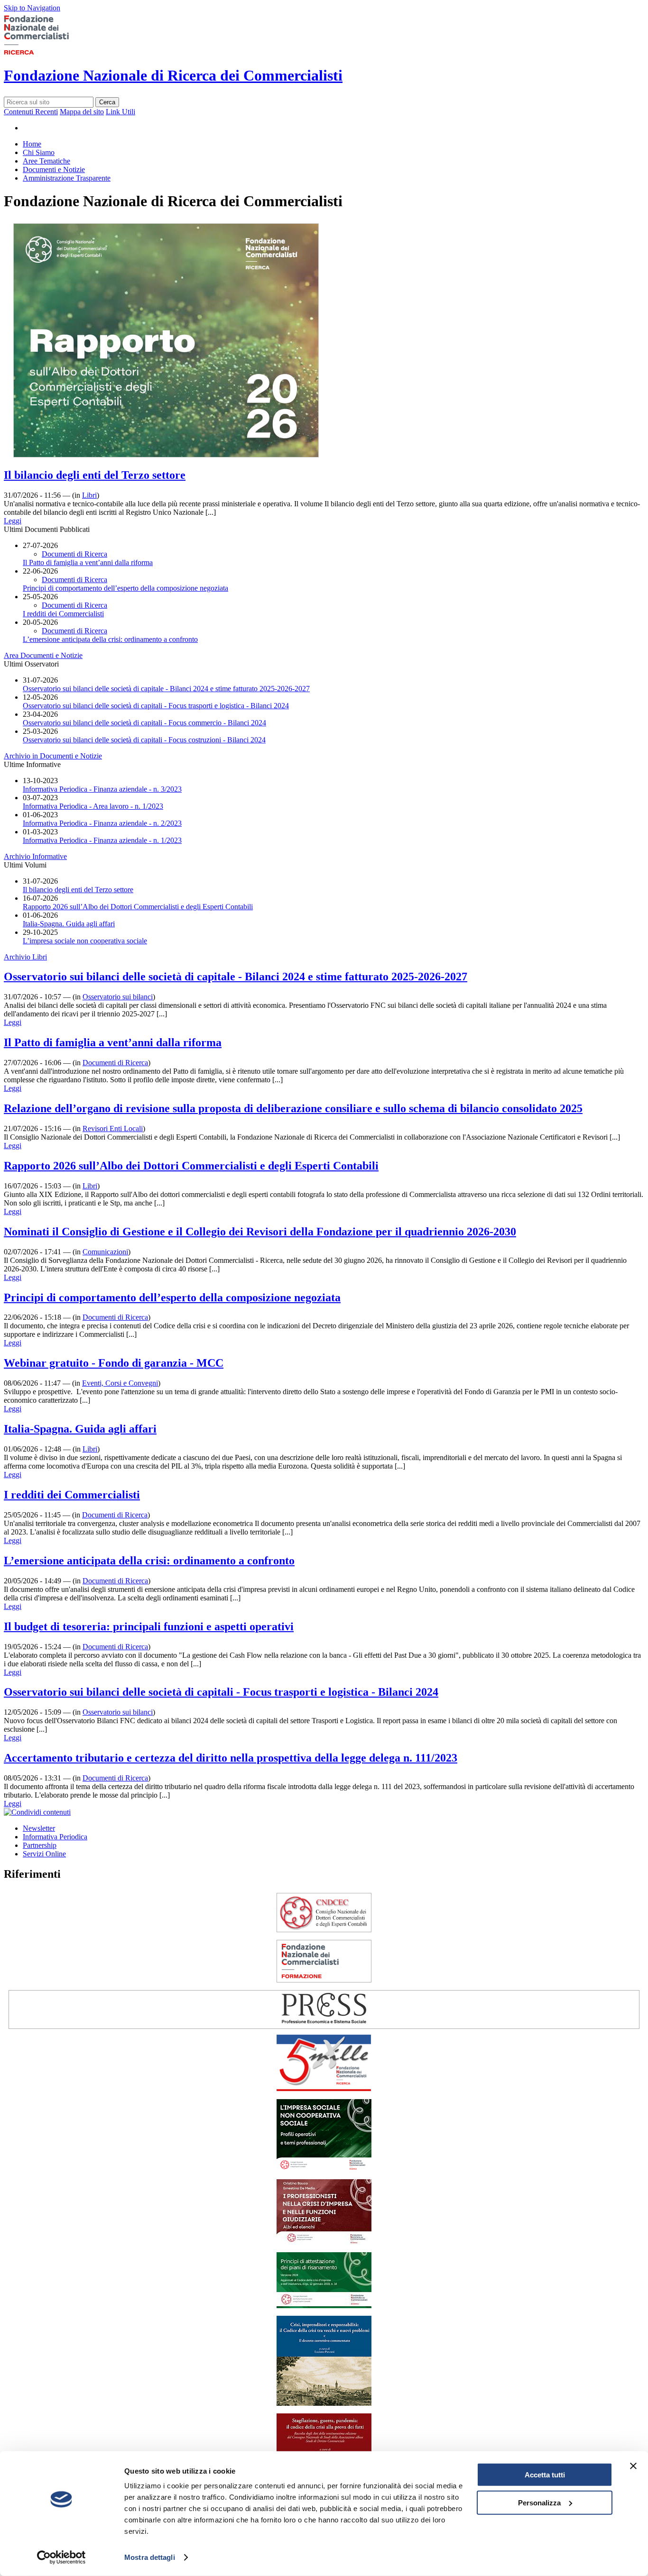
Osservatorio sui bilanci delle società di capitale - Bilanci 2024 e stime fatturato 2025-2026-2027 (166, 689)
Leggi (13, 521)
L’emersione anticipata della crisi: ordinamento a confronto (110, 639)
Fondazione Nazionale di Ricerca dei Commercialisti (173, 75)
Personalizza (539, 2502)
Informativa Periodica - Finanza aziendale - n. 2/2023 (102, 823)
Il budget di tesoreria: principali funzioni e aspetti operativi (149, 1626)
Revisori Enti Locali (113, 1128)
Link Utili (120, 112)
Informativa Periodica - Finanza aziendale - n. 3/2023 (102, 789)
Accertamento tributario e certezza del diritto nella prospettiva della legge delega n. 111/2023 (231, 1758)
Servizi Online (44, 1854)
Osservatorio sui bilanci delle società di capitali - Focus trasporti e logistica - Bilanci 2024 (156, 706)
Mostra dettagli (150, 2557)
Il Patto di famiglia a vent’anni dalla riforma (88, 562)
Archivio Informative (35, 856)
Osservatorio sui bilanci (118, 997)
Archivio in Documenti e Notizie (53, 756)
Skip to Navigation (32, 8)
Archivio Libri (25, 957)
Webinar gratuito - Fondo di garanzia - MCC (114, 1363)
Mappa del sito (82, 112)
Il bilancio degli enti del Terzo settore (95, 475)
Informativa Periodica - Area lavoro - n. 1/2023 (93, 806)
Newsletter (39, 1828)
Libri (89, 495)
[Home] (51, 52)
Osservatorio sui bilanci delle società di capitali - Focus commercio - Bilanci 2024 (144, 723)
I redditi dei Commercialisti (63, 614)
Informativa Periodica (55, 1837)
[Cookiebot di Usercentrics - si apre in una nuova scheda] (61, 2558)
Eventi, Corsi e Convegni (120, 1383)
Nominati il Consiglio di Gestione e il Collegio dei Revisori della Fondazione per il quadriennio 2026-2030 (260, 1232)
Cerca (107, 102)
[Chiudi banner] (633, 2466)
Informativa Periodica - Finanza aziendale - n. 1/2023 (102, 840)
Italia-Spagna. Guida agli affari (69, 924)
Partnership (40, 1845)
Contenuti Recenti (31, 112)
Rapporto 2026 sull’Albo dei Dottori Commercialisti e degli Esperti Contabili (138, 907)
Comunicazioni (105, 1252)
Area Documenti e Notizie (43, 655)
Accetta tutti (545, 2475)
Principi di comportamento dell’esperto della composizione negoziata (125, 588)
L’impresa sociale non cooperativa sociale (85, 941)
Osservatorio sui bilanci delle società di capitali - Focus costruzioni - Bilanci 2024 (144, 740)
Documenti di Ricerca (74, 554)
